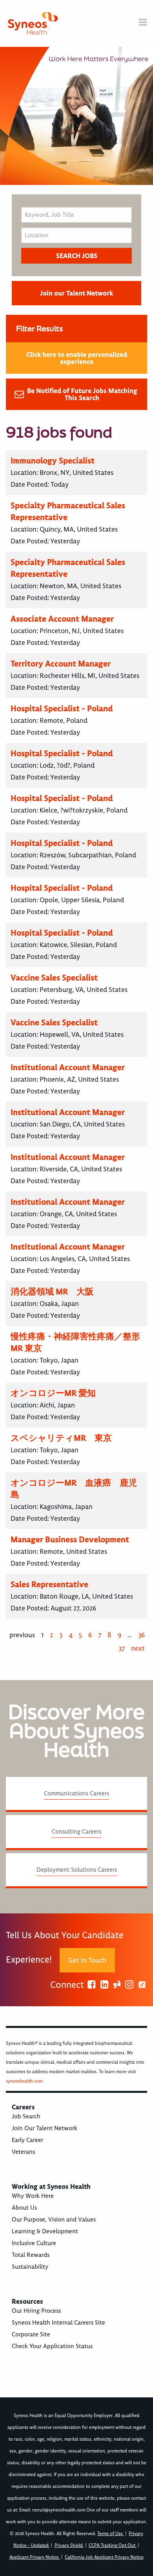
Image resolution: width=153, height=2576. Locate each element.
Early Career (27, 2140)
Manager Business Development (70, 1539)
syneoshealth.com (24, 2081)
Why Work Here (33, 2196)
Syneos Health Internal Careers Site (58, 2323)
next (138, 1648)
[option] (76, 116)
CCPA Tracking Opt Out (113, 2546)
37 (122, 1648)
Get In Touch (87, 1960)
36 (141, 1635)
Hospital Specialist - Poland (62, 708)
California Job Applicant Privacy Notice (104, 2557)
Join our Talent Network (76, 293)
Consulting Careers (76, 1832)
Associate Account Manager (62, 619)
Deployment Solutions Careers (77, 1870)
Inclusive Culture (34, 2243)
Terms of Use (111, 2534)
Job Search (26, 2116)
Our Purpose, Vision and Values (54, 2220)
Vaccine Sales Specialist (54, 978)
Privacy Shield (69, 2546)
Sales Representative (49, 1584)
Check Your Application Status (52, 2346)
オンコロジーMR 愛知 (53, 1393)
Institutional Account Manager (68, 1067)
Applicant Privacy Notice (35, 2557)
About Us (24, 2208)
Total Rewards (31, 2255)
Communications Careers (76, 1793)
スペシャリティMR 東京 (61, 1438)
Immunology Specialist (53, 461)
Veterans (23, 2152)
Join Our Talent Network (45, 2128)
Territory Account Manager (61, 664)
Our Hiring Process (36, 2311)
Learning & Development (45, 2231)
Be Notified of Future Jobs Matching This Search (82, 394)
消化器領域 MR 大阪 (52, 1292)
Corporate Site (31, 2334)
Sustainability (30, 2267)
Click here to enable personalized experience (77, 358)
